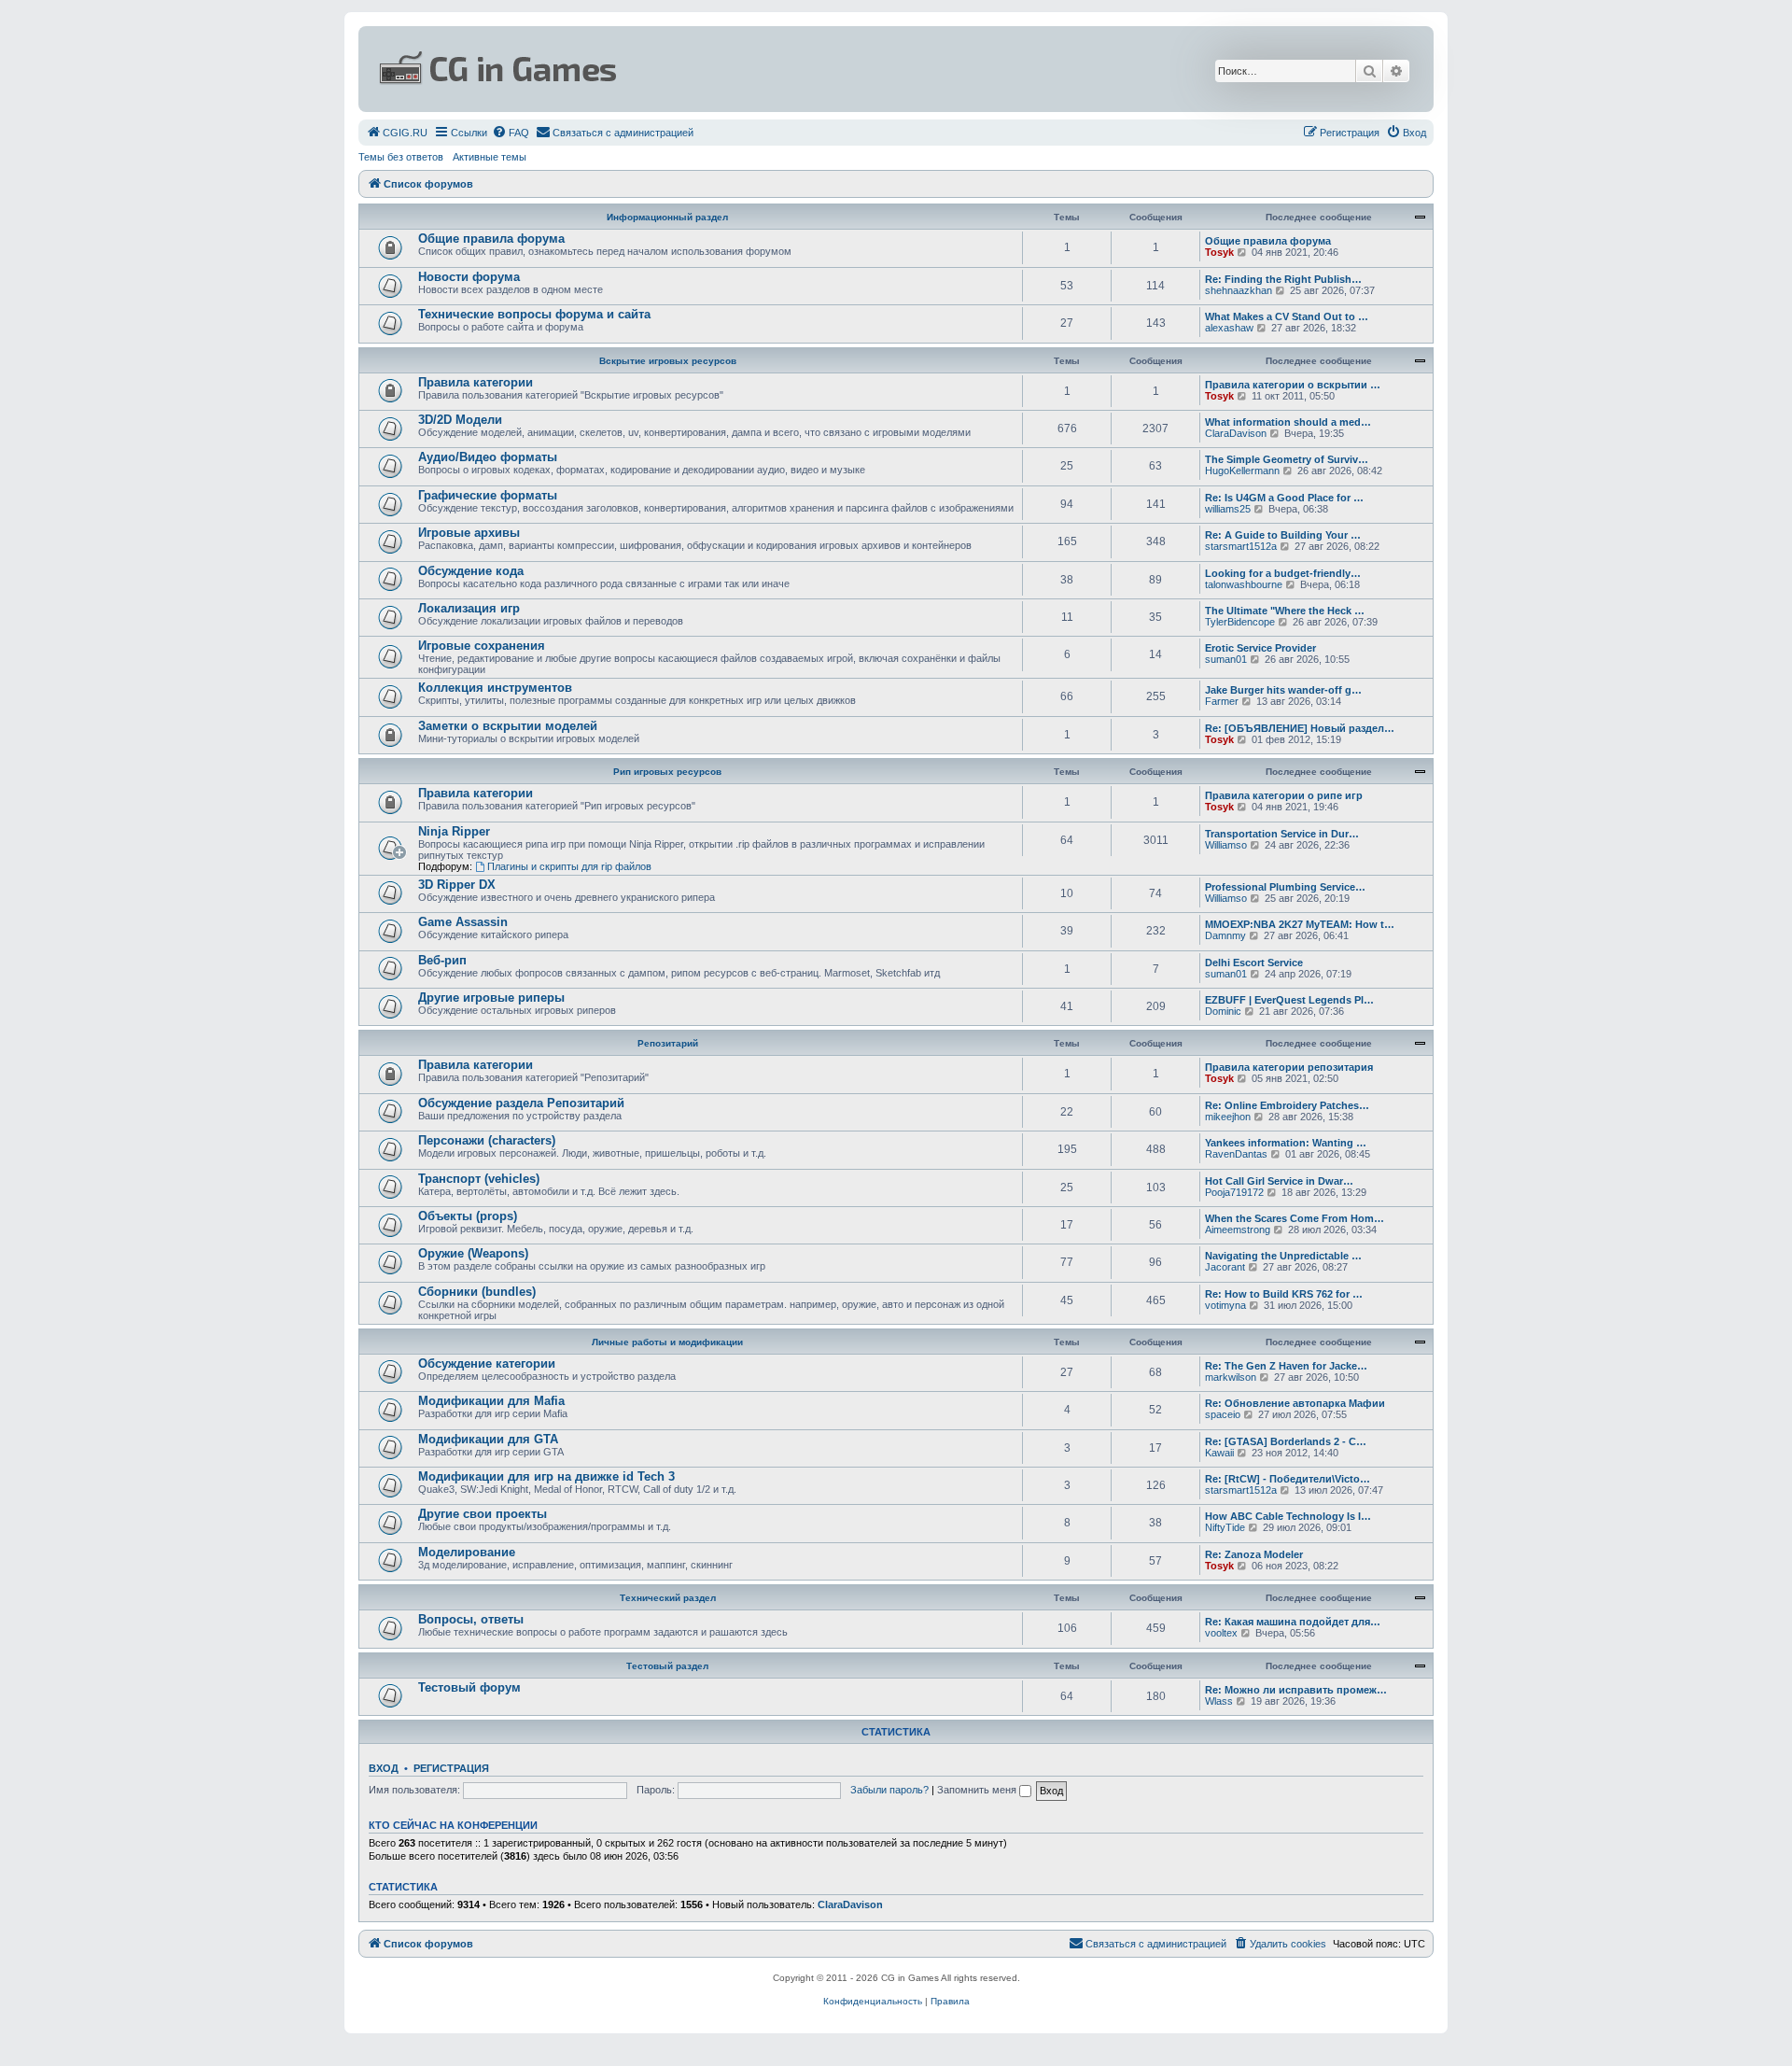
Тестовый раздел (667, 1666)
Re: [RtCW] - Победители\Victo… (1288, 1479)
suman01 (1226, 659)
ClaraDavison (1236, 433)
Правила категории (476, 382)
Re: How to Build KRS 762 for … (1284, 1294)
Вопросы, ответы (471, 1619)
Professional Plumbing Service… (1285, 887)
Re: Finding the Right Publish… (1283, 279)
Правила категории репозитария (1289, 1067)
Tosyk (1219, 252)
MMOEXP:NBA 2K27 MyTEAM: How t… (1300, 924)
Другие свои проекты (483, 1514)
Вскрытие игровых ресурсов (668, 361)
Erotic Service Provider (1260, 648)
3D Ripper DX (457, 885)
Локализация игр (469, 608)
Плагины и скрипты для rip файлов (569, 866)
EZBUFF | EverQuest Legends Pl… (1289, 1000)
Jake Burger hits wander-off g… (1283, 690)
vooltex (1221, 1633)
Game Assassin (463, 922)
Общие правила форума (491, 239)
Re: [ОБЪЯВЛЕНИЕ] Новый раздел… (1300, 728)
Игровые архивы (469, 533)
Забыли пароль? (889, 1790)
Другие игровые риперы (491, 998)
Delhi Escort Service (1254, 963)
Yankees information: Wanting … (1286, 1143)
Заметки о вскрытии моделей (508, 726)
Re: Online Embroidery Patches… (1287, 1105)
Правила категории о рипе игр (1284, 795)
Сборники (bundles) (477, 1292)
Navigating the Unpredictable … (1283, 1256)
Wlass (1219, 1701)
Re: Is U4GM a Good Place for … (1284, 498)
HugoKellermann (1242, 471)
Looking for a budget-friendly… (1283, 573)
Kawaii (1219, 1453)
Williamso (1226, 845)
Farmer (1222, 701)
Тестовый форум (469, 1687)
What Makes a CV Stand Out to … (1287, 316)
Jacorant (1225, 1267)
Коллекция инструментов (495, 688)
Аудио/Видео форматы (488, 457)
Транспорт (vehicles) (479, 1179)
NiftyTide (1225, 1527)
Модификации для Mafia (491, 1401)
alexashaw (1229, 328)
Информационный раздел (667, 217)
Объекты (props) (468, 1216)
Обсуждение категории (487, 1363)
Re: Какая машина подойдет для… (1293, 1622)
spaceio (1223, 1414)
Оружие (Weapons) (473, 1253)
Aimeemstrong (1238, 1230)
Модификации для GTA (488, 1439)
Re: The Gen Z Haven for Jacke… (1286, 1366)
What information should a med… (1288, 422)
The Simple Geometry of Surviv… (1287, 459)
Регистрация (451, 1768)
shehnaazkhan (1239, 290)
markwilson (1231, 1377)
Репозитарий (668, 1043)
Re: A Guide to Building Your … (1283, 535)
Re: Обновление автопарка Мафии (1295, 1403)
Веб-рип (442, 960)
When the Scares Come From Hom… (1295, 1218)
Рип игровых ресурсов (667, 772)
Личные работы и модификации (667, 1342)
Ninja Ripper (454, 831)
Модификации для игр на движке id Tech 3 (546, 1476)
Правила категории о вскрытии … (1293, 385)
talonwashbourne (1244, 584)
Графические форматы (488, 495)
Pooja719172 (1234, 1192)
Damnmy (1225, 935)
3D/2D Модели (460, 420)
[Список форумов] (715, 69)
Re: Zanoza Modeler (1254, 1554)
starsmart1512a (1241, 546)
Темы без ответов (401, 157)
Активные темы (490, 157)
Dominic (1223, 1011)
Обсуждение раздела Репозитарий (521, 1103)
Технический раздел (668, 1598)
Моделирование (467, 1552)
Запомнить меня (978, 1790)
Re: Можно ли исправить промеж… (1296, 1690)
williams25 (1228, 509)
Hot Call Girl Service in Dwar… (1279, 1181)
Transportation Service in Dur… (1282, 834)
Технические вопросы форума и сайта (534, 314)
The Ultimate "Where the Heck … (1285, 611)
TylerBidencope (1240, 622)
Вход (384, 1768)
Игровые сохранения (482, 646)
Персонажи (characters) (487, 1140)
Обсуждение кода (471, 571)
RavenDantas (1236, 1154)
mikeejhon (1228, 1117)
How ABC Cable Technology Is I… (1288, 1516)
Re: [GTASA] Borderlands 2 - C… (1286, 1441)
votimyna (1225, 1305)
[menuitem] (397, 133)
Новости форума (469, 277)
